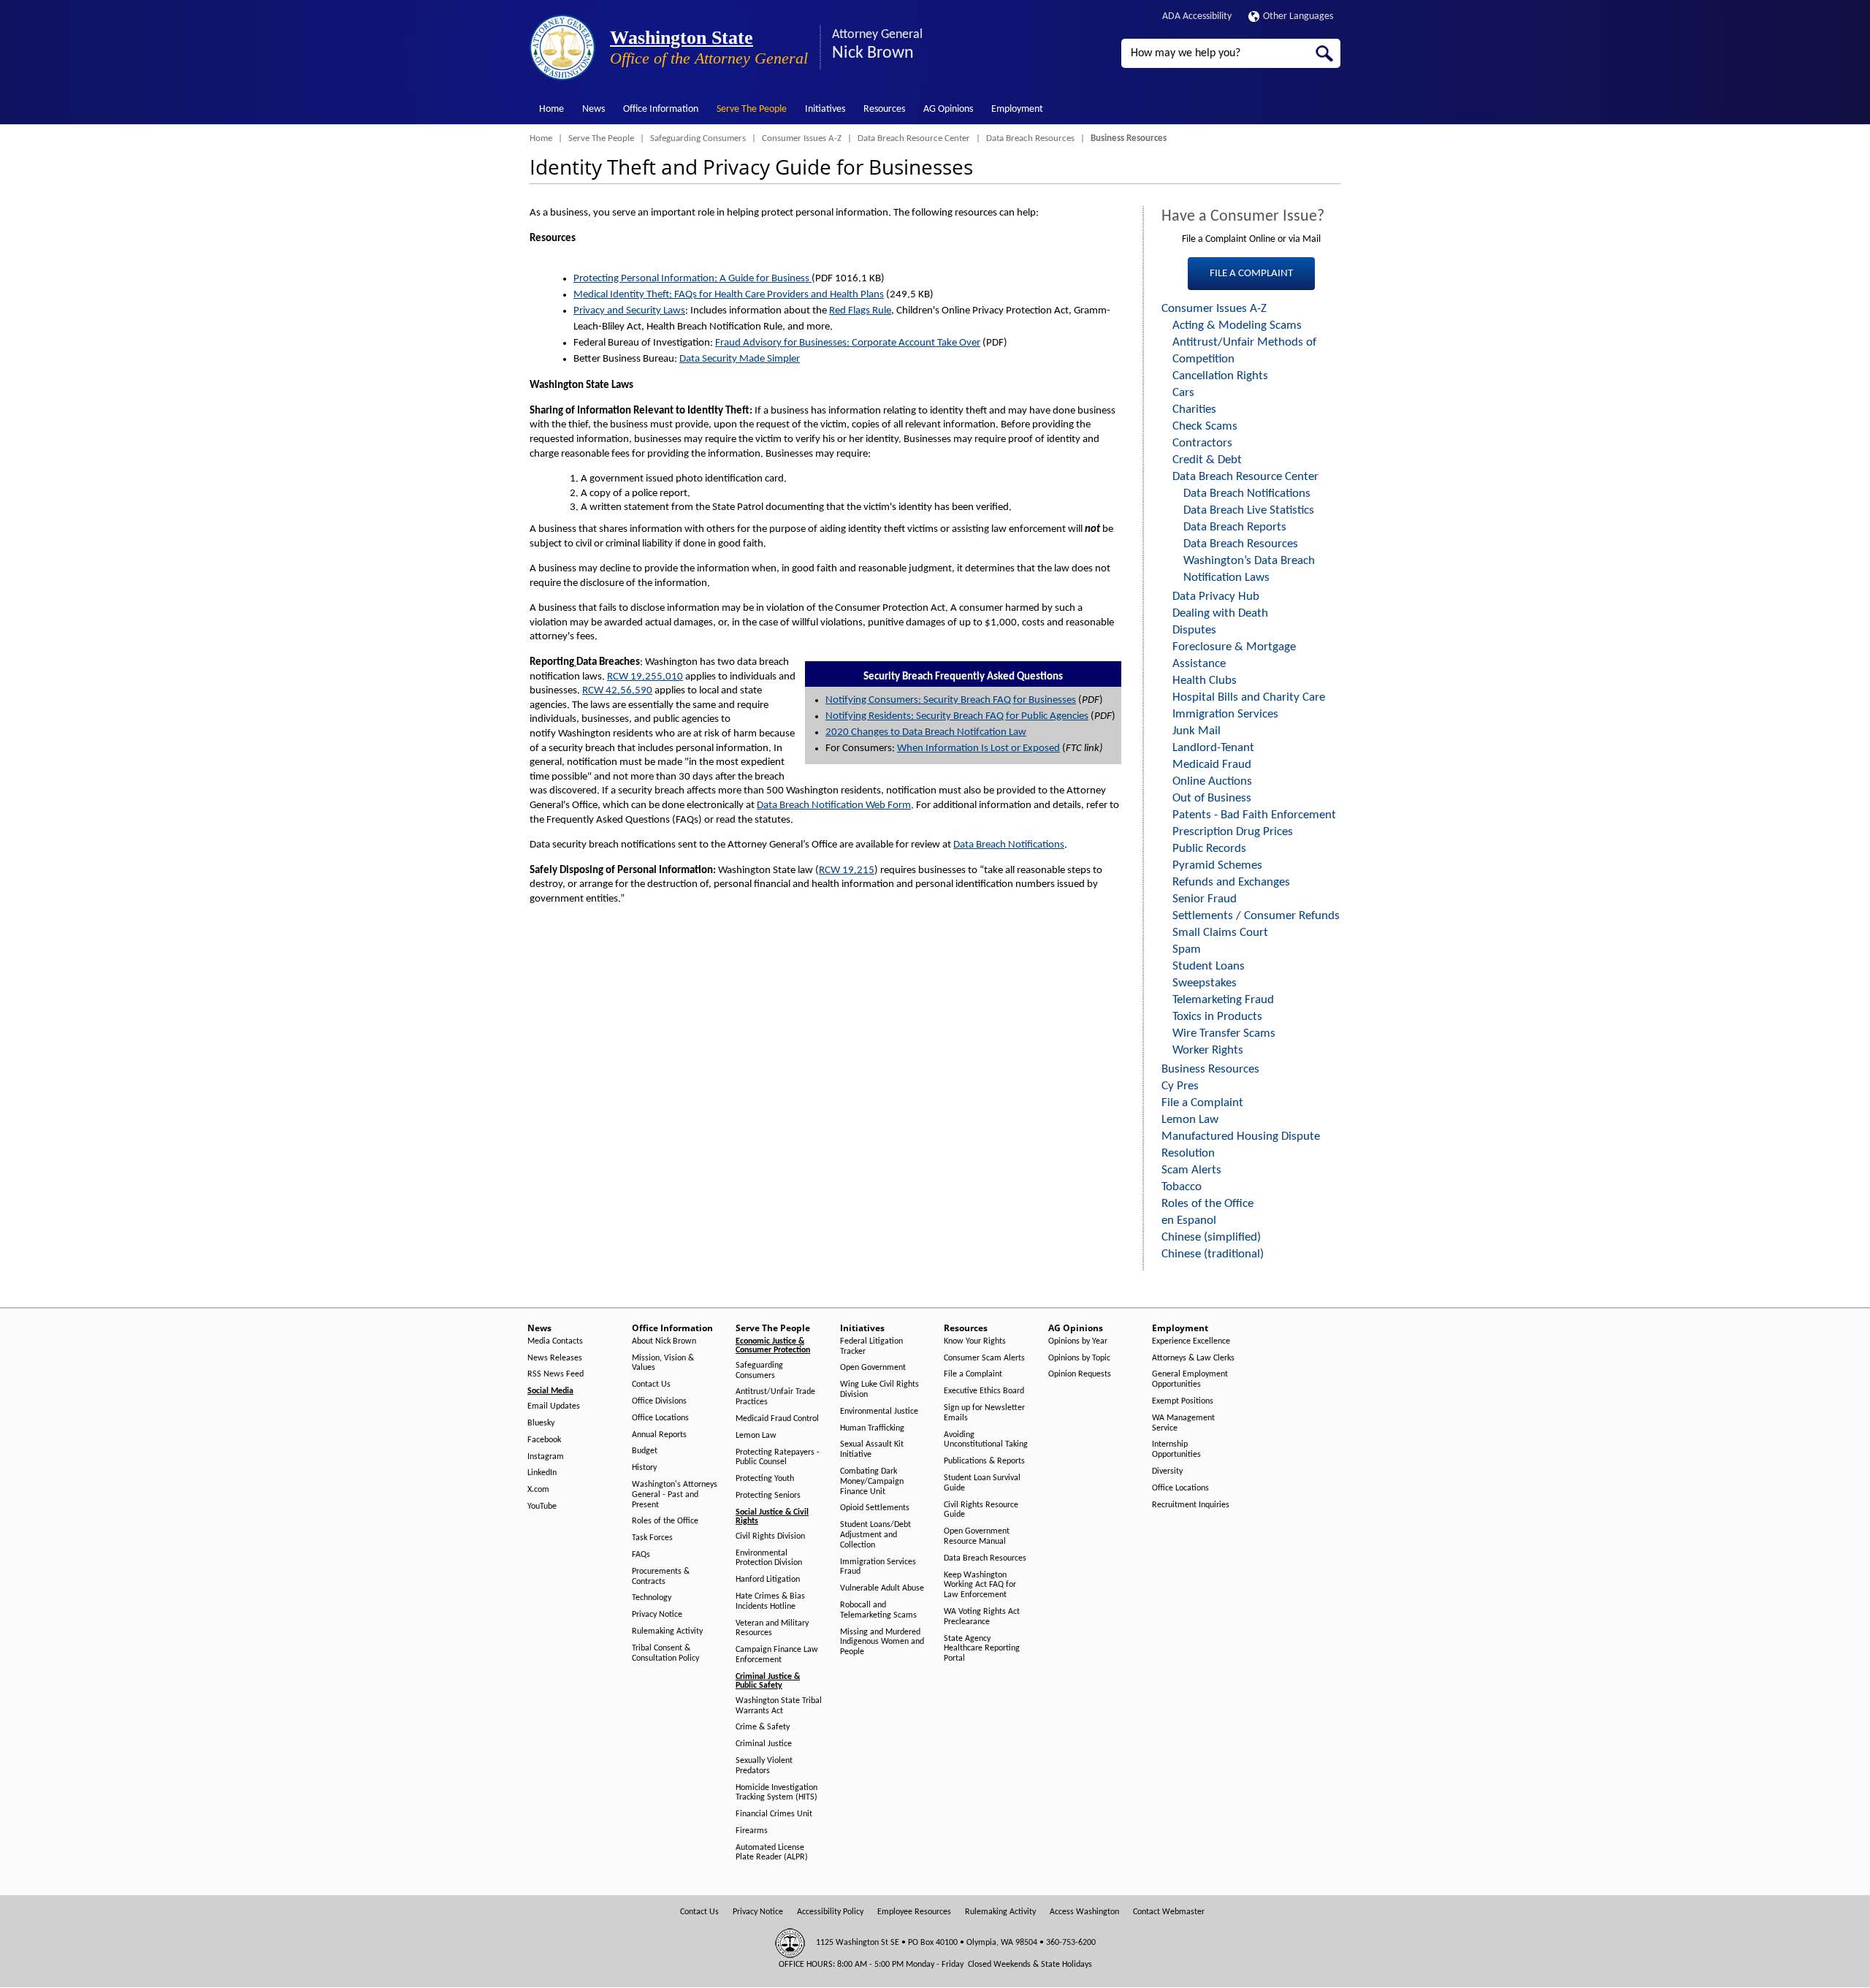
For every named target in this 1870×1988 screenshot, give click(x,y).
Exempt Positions (1183, 1401)
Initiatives (825, 109)
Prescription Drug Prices (1233, 832)
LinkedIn (542, 1473)
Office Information (661, 109)
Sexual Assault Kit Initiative (872, 1450)
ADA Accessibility (1197, 16)
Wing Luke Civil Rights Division (879, 1390)
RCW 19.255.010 (645, 677)
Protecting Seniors (768, 1496)
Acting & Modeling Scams (1237, 325)
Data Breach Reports (1235, 527)
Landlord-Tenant (1213, 748)
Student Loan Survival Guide (982, 1483)
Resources (884, 109)
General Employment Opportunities (1190, 1379)
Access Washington (1084, 1912)
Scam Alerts (1191, 1170)
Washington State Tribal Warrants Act (779, 1706)
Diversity (1167, 1471)
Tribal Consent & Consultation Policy (665, 1653)
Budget (645, 1451)
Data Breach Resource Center (914, 138)
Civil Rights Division (770, 1536)
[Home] (562, 47)
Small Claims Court (1220, 933)
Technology (652, 1598)
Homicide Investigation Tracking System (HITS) (776, 1793)
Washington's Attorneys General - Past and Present (675, 1495)
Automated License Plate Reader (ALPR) (772, 1853)
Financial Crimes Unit (774, 1814)
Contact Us (651, 1385)
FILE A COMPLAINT (1251, 274)
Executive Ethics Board (984, 1391)
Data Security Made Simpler (740, 359)
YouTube (542, 1507)
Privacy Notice (657, 1615)
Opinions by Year (1078, 1341)
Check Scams (1205, 426)
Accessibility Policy (830, 1912)
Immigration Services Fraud (878, 1567)
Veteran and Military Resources (772, 1629)
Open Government (873, 1368)
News (594, 109)
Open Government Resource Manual (977, 1536)
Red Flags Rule (860, 311)
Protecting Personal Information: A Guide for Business (692, 279)
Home (552, 109)
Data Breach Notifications (1009, 845)
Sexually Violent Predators (764, 1766)
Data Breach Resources (1030, 138)
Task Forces (652, 1538)
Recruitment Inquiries (1191, 1505)
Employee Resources (914, 1912)
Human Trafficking (872, 1428)
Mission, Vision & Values (663, 1363)
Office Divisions (659, 1401)
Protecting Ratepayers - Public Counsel (778, 1458)
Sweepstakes (1205, 983)
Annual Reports (659, 1435)
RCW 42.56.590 (617, 691)
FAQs (641, 1555)
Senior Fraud (1205, 899)
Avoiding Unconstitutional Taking (986, 1440)
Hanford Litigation (768, 1580)
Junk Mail (1197, 731)
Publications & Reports (984, 1461)
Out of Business (1212, 798)
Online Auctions (1212, 781)
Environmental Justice (879, 1412)
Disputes (1194, 630)
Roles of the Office (1207, 1204)
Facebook (544, 1440)
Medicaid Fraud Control (777, 1419)
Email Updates (554, 1406)
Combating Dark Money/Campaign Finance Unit (872, 1482)
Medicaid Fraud (1212, 765)
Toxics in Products (1217, 1017)
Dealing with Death (1220, 613)
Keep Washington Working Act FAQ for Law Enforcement (980, 1585)
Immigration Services (1225, 714)
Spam (1187, 949)
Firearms (752, 1831)
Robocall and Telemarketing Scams (878, 1610)
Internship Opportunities (1176, 1450)
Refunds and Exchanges (1231, 882)
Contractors (1202, 443)
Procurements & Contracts (661, 1577)
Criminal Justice (764, 1744)
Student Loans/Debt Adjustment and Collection (875, 1535)
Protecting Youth (765, 1479)
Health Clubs (1205, 681)
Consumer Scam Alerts (984, 1358)
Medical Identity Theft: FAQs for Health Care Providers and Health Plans (729, 295)
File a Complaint (1202, 1103)
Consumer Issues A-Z (802, 138)
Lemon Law (1190, 1120)
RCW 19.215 (847, 871)
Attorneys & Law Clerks (1193, 1358)
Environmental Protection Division (769, 1558)
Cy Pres (1180, 1086)
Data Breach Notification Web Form (834, 806)
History (644, 1468)
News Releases (555, 1358)
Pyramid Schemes (1217, 865)
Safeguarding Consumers (698, 138)
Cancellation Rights (1220, 376)
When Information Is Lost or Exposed (978, 749)
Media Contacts (555, 1341)
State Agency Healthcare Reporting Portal (982, 1649)
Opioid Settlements (875, 1508)
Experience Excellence (1191, 1341)
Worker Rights (1208, 1050)
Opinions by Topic (1079, 1358)
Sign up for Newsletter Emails (984, 1413)
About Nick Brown (664, 1341)
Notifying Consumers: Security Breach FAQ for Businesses (951, 700)
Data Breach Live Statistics (1249, 510)
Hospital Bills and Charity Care (1249, 697)
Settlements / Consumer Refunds (1256, 916)
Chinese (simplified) (1211, 1237)
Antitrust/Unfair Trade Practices (775, 1397)
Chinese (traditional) (1213, 1254)
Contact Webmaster (1169, 1912)
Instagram (546, 1457)
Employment (1017, 109)
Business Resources (1210, 1069)
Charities (1194, 410)
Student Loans (1209, 966)
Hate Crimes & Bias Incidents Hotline (770, 1602)
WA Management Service (1183, 1423)
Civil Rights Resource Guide (981, 1510)
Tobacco (1182, 1187)
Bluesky (541, 1423)
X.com (538, 1490)
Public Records (1209, 849)
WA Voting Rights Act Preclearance (982, 1617)
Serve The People (752, 109)
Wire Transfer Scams (1224, 1033)
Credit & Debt (1207, 460)
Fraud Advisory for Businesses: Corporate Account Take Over (848, 343)
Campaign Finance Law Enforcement (777, 1655)
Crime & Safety (763, 1727)
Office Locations (660, 1418)
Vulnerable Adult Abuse (882, 1588)
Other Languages (1298, 16)
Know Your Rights (975, 1341)
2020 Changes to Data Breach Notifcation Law (926, 732)
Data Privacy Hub (1216, 597)
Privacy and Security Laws (629, 311)
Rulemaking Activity (667, 1631)
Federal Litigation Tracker (871, 1347)
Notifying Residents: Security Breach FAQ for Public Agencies (957, 716)
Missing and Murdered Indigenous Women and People (882, 1642)
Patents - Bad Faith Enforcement (1254, 815)
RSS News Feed (556, 1374)
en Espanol (1189, 1220)
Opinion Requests (1080, 1374)
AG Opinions (948, 109)
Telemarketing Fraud (1223, 1000)
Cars (1183, 393)
